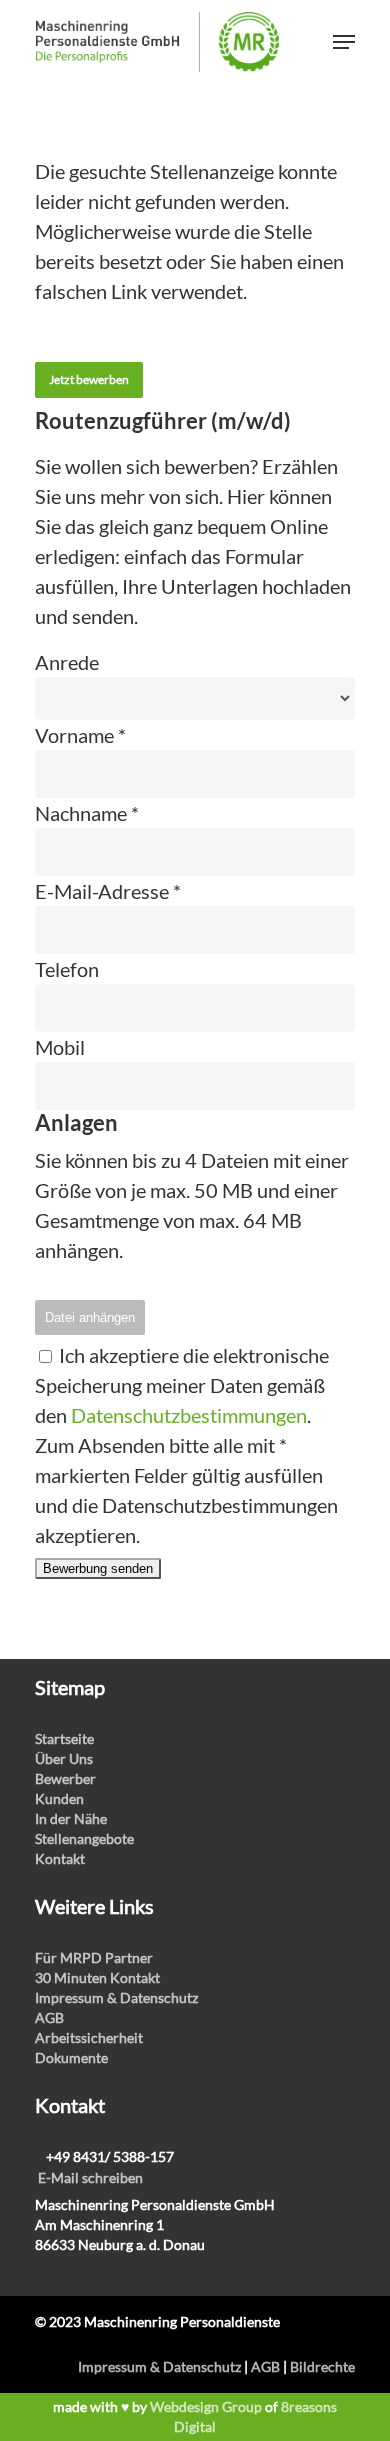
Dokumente (71, 2057)
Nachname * (87, 813)
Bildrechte (322, 2366)
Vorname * (80, 735)
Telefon (67, 969)
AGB (49, 2017)
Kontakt (60, 1858)
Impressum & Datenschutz (116, 1997)
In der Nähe (71, 1818)
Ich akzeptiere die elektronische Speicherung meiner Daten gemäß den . (182, 1385)
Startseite (64, 1738)
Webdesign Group (206, 2406)
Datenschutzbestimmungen (189, 1415)
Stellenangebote (84, 1838)
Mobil (60, 1047)
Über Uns (64, 1758)
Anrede (67, 662)
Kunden (59, 1798)
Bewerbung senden (98, 1568)
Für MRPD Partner (94, 1957)
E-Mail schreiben (90, 2177)
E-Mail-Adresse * (108, 891)
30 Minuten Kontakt (97, 1977)
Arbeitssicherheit (89, 2037)
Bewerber (65, 1778)
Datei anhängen (90, 1317)
